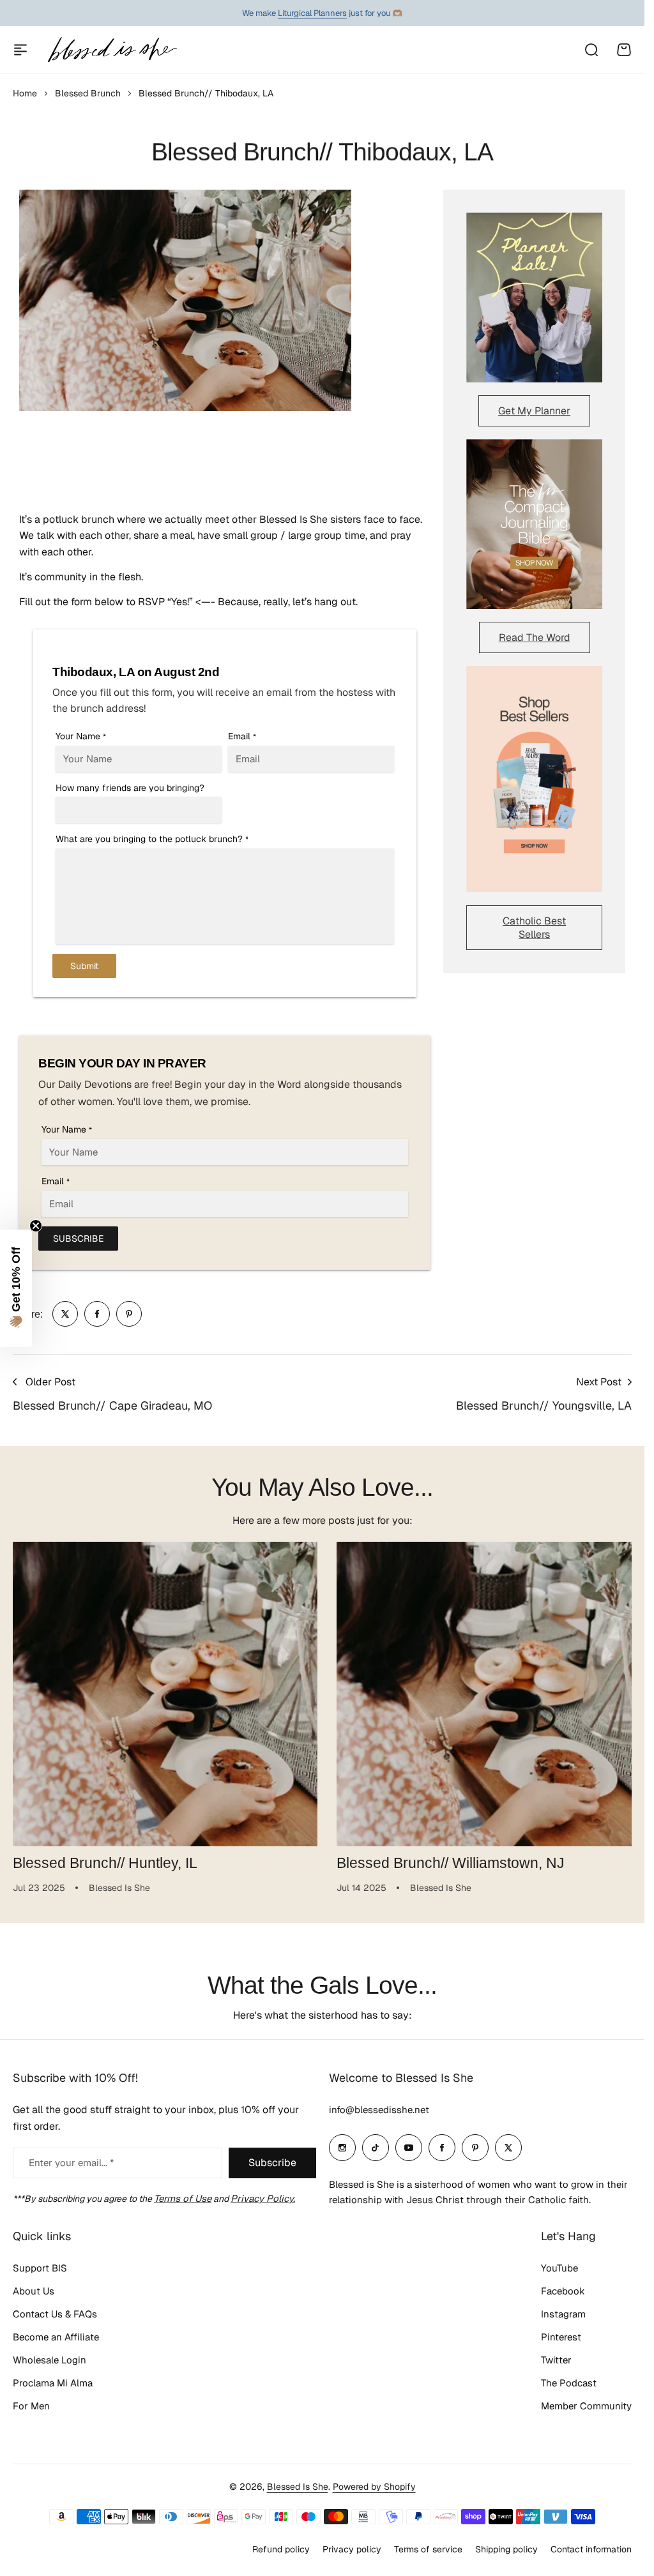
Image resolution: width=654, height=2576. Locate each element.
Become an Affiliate (56, 2337)
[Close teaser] (36, 1226)
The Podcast (569, 2383)
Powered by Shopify (374, 2487)
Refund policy (281, 2549)
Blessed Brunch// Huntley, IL (105, 1858)
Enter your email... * (71, 2163)
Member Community (586, 2406)
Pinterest (561, 2337)
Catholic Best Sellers (534, 928)
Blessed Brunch (88, 93)
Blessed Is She (298, 2487)
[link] (65, 1314)
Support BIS (40, 2268)
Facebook (563, 2291)
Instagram (563, 2314)
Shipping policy (506, 2549)
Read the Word (535, 637)
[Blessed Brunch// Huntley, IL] (163, 1692)
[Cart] (624, 50)
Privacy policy (352, 2549)
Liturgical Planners (312, 13)
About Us (34, 2291)
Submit (84, 966)
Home (25, 93)
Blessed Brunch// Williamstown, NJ (446, 1858)
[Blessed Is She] (112, 49)
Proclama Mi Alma (53, 2383)
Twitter (556, 2360)
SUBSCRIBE (78, 1239)
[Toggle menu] (20, 50)
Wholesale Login (49, 2360)
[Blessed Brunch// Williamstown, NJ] (482, 1692)
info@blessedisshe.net (379, 2110)
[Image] (534, 298)
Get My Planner (534, 411)
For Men (31, 2406)
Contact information (591, 2549)
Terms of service (428, 2549)
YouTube (559, 2268)
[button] (16, 1288)
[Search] (591, 50)
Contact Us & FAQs (55, 2314)
